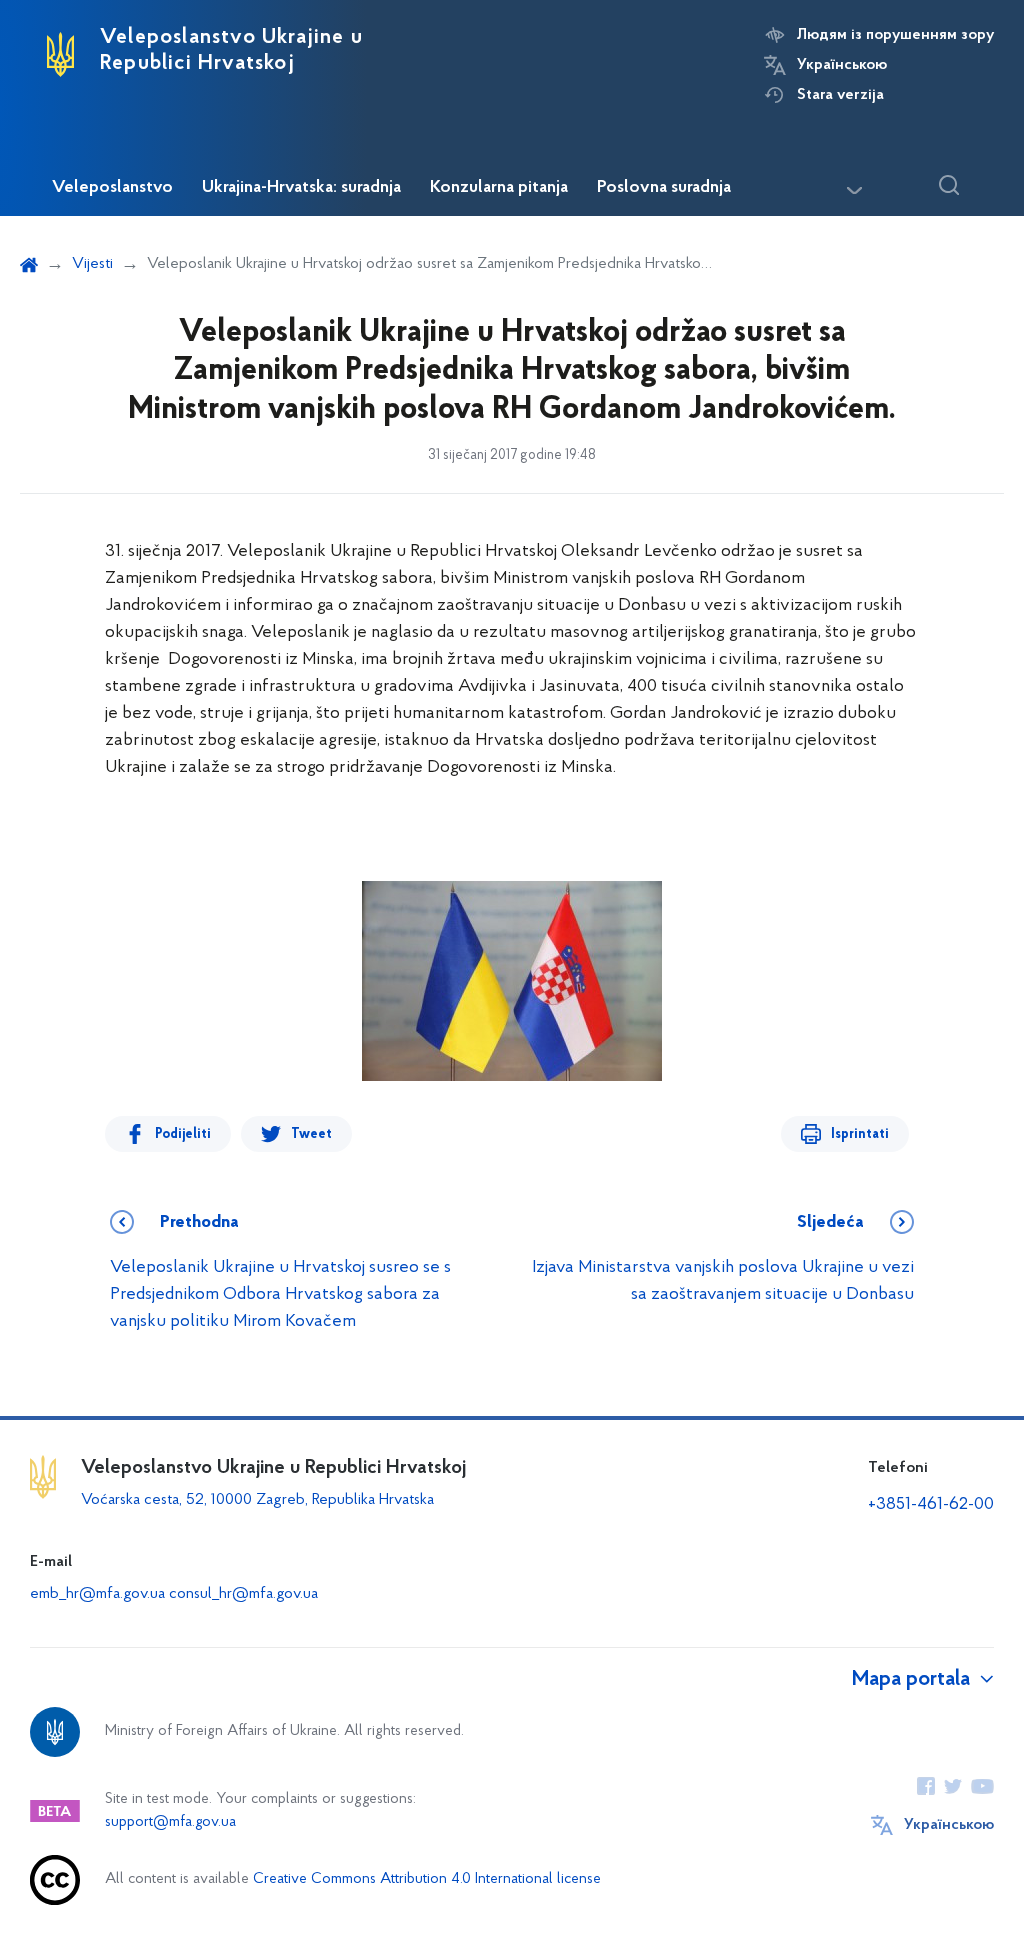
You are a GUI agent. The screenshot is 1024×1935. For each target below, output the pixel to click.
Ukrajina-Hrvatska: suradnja (301, 188)
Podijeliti (183, 1134)
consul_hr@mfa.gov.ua (243, 1594)
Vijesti (92, 264)
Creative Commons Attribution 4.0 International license (427, 1879)
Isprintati (860, 1134)
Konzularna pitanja (499, 188)
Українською (842, 65)
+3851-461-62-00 (931, 1505)
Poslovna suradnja (664, 188)
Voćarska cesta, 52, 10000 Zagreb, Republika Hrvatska (257, 1500)
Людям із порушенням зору (895, 35)
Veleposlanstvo (112, 188)
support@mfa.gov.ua (170, 1822)
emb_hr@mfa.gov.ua (97, 1594)
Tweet (311, 1134)
